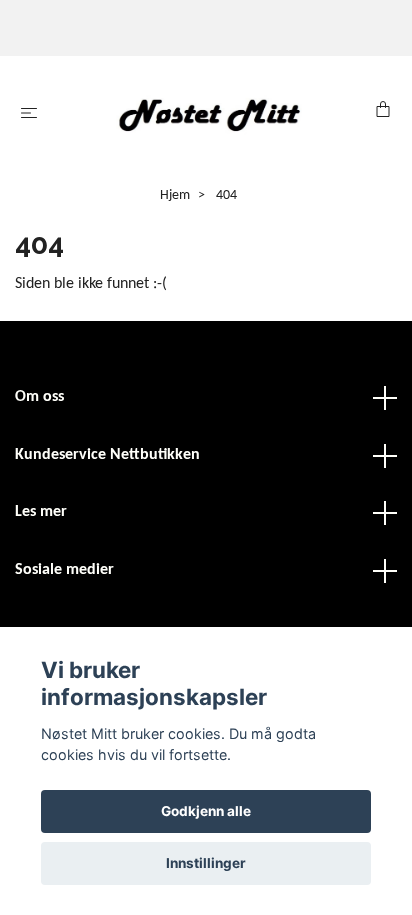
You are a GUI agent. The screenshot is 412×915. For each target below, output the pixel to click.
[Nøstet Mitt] (210, 114)
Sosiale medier (64, 570)
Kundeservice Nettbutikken (107, 455)
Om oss (39, 397)
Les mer (41, 512)
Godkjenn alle (206, 811)
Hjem (175, 195)
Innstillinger (206, 863)
